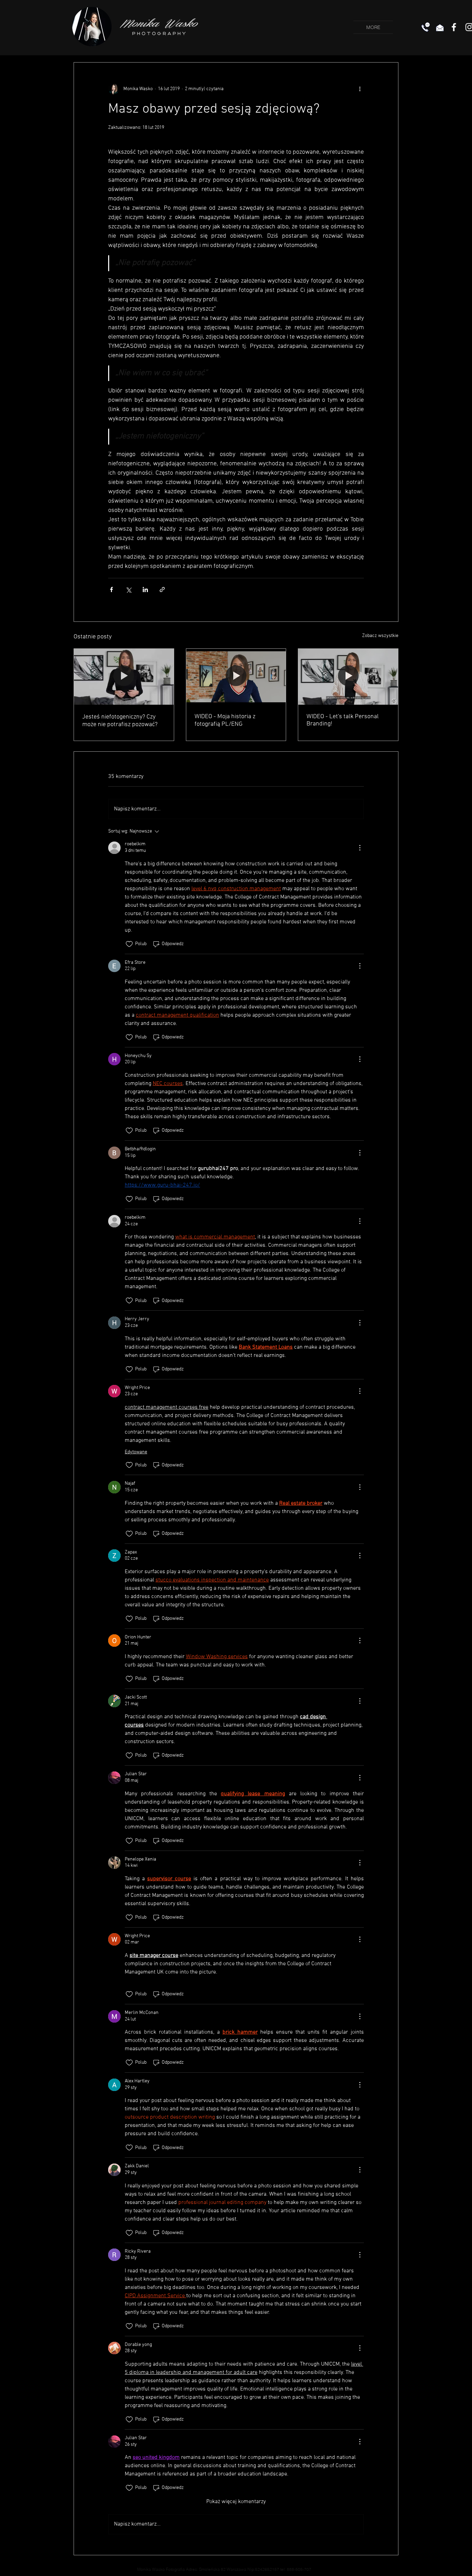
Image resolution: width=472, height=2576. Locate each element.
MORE (373, 27)
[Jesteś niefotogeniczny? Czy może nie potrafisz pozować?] (124, 677)
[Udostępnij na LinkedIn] (145, 590)
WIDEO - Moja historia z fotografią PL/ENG (225, 720)
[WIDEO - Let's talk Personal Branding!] (348, 677)
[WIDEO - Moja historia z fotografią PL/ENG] (236, 677)
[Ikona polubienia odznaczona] (129, 944)
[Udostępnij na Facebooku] (111, 590)
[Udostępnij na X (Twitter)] (128, 590)
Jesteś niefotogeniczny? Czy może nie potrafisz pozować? (120, 721)
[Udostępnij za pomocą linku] (162, 590)
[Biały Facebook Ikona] (454, 27)
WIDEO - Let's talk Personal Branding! (343, 720)
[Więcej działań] (360, 89)
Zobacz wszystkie (380, 636)
